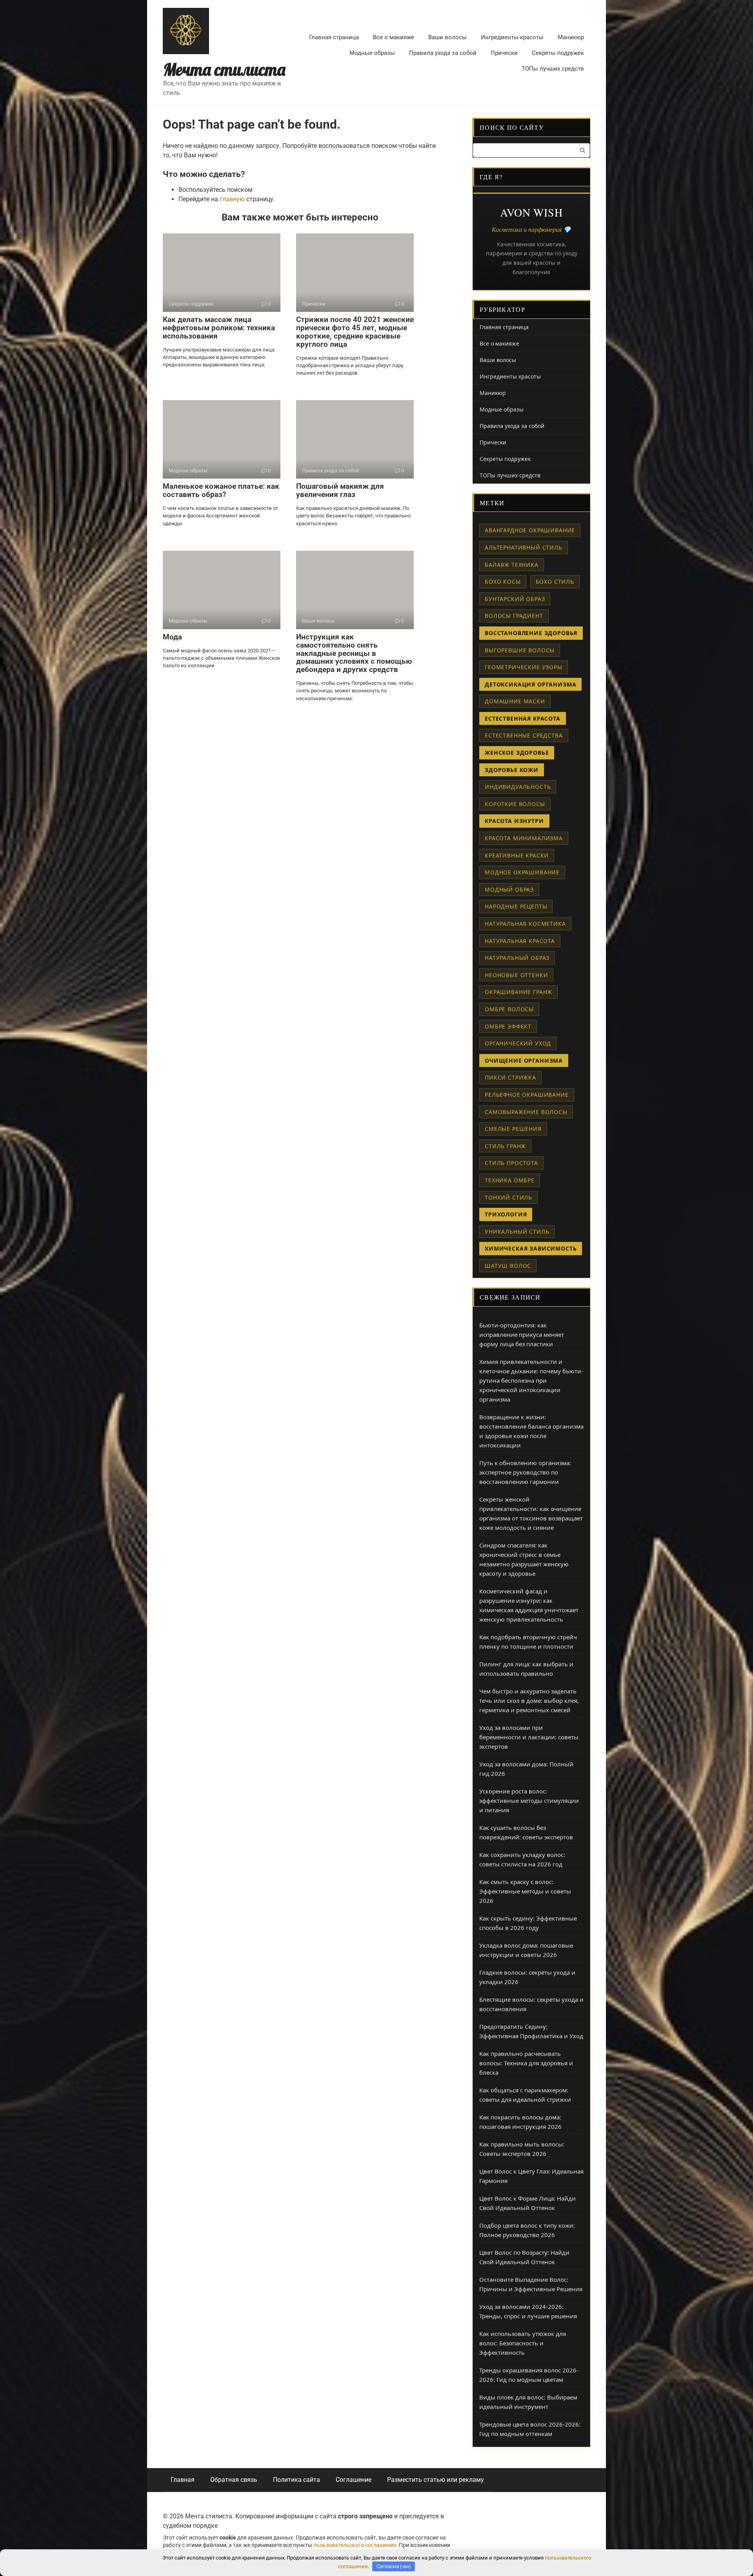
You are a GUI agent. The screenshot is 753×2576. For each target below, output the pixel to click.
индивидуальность (518, 787)
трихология (506, 1214)
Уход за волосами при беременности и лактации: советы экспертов (529, 1737)
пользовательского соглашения (355, 2545)
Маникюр (571, 37)
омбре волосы (509, 1009)
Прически (504, 53)
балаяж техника (512, 565)
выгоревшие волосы (520, 650)
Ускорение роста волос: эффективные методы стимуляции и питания (529, 1800)
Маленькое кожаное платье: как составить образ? (221, 490)
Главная (183, 2480)
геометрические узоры (524, 667)
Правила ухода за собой (443, 53)
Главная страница (334, 37)
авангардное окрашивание (530, 530)
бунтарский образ (515, 599)
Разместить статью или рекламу (436, 2480)
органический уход (518, 1043)
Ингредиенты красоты (512, 37)
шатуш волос (508, 1266)
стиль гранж (505, 1146)
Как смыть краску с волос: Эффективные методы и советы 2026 (525, 1891)
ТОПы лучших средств (553, 69)
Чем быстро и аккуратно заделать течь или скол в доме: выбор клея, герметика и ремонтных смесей (529, 1700)
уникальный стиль (517, 1232)
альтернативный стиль (524, 547)
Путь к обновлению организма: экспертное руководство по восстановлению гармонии (525, 1472)
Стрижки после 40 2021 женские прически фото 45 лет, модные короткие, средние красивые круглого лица (355, 332)
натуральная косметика (525, 924)
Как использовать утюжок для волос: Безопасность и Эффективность (523, 2343)
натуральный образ (517, 958)
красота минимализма (524, 838)
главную (232, 199)
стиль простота (511, 1163)
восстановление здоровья (531, 633)
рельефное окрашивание (527, 1095)
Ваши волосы (447, 37)
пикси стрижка (510, 1077)
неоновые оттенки (516, 975)
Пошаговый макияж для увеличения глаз (340, 490)
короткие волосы (515, 804)
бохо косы (503, 582)
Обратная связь (234, 2480)
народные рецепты (516, 906)
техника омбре (510, 1180)
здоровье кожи (512, 770)
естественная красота (523, 718)
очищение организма (524, 1060)
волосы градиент (514, 616)
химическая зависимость (531, 1248)
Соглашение (354, 2480)
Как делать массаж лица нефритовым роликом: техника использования (219, 328)
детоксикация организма (530, 684)
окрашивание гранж (518, 992)
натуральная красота (520, 941)
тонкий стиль (508, 1197)
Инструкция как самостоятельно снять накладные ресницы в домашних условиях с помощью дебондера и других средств (354, 653)
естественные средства (524, 735)
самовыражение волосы (526, 1112)
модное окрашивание (522, 872)
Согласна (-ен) (394, 2566)
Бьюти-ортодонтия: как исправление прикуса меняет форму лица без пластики (522, 1334)
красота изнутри (514, 821)
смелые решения (513, 1129)
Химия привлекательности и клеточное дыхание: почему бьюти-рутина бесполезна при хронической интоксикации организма (531, 1380)
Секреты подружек (558, 53)
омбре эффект (508, 1026)
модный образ (509, 889)
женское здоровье (517, 753)
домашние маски (515, 701)
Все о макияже (394, 37)
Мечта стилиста (224, 70)
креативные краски (517, 855)
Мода (172, 637)
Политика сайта (296, 2480)
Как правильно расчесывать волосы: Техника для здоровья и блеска (526, 2063)
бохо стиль (555, 582)
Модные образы (372, 53)
